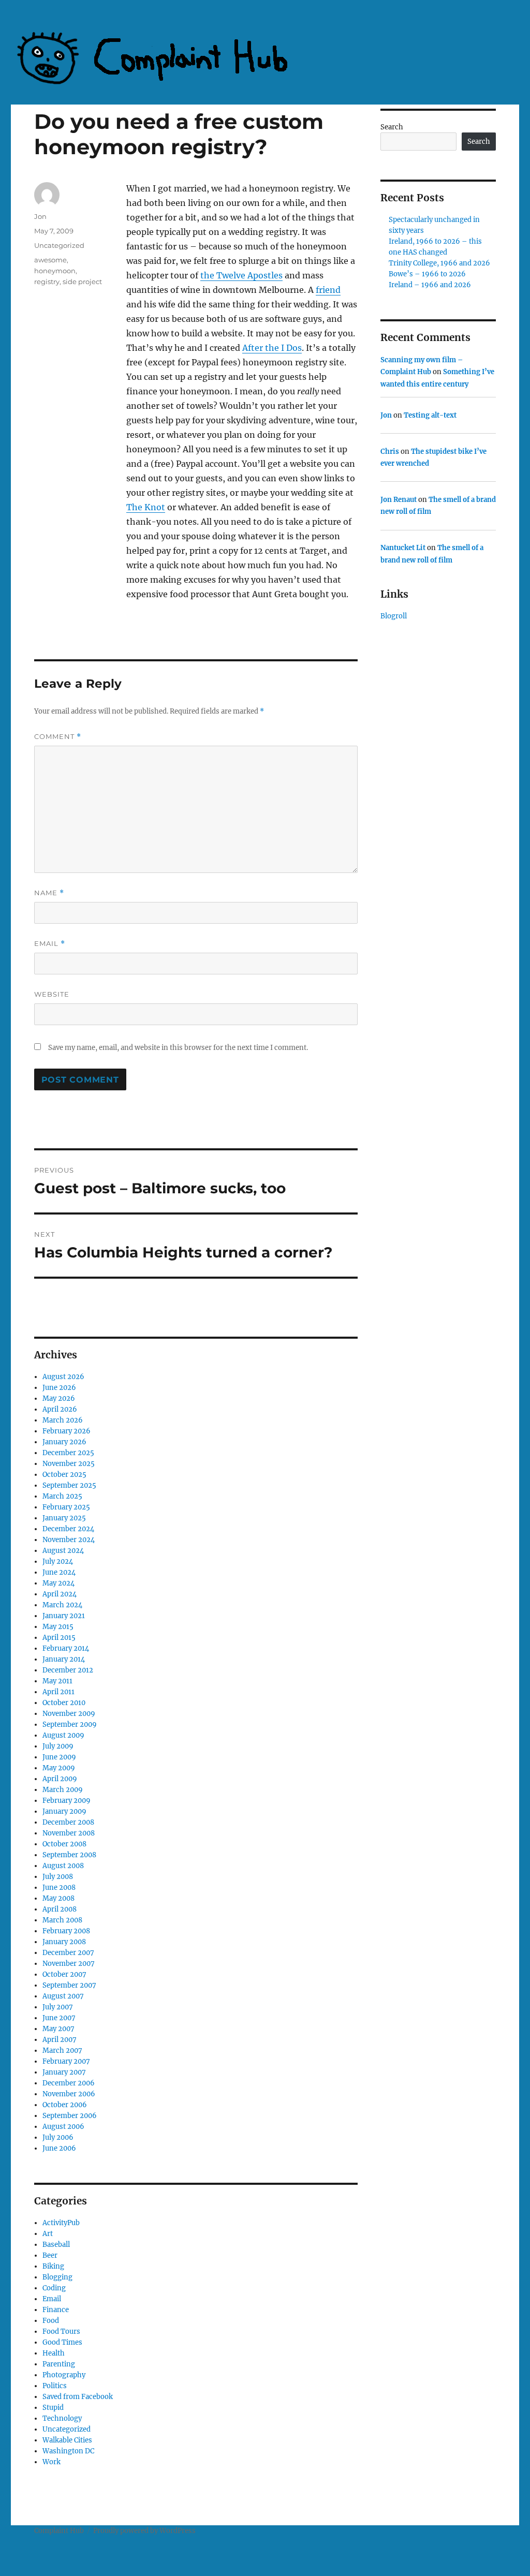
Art (48, 2234)
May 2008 (58, 1898)
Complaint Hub (59, 2531)
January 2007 (64, 2072)
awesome (50, 260)
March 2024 (62, 1605)
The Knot (146, 507)
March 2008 (62, 1920)
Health (54, 2353)
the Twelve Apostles (241, 275)
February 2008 (66, 1931)
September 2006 (70, 2116)
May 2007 (58, 2029)
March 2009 (63, 1790)
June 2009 (59, 1757)
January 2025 (64, 1518)
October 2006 (65, 2105)
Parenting (59, 2364)
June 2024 (59, 1572)
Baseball (56, 2245)
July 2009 (58, 1746)
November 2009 (69, 1714)
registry (47, 282)
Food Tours (61, 2331)
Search (392, 127)
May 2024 (58, 1583)
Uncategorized (59, 245)
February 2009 (67, 1801)
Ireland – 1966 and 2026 (430, 285)
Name (49, 893)
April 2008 (60, 1909)
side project (82, 282)
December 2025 (68, 1453)
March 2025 (62, 1496)
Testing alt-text (430, 415)
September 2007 (69, 1985)
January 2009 (64, 1811)
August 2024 (63, 1551)
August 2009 (63, 1735)
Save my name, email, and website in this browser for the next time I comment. (178, 1048)
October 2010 (64, 1703)
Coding (54, 2288)
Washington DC (68, 2451)
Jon (40, 216)
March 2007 (62, 2051)
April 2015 (59, 1638)
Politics (55, 2386)
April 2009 (60, 1779)
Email (50, 944)
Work (51, 2462)
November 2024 (69, 1540)
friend (328, 290)
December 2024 (68, 1529)
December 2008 (68, 1822)
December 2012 (68, 1670)
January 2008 (64, 1942)
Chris (390, 451)
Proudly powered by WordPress (144, 2531)
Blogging (57, 2277)
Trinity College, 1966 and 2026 (439, 263)
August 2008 (63, 1866)
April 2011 (58, 1692)
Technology (62, 2418)
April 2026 (60, 1409)
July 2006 (58, 2137)
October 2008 (64, 1844)
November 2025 (69, 1464)
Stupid (53, 2408)
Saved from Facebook (78, 2397)
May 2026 (59, 1398)
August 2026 (63, 1377)
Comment (58, 737)
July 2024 (58, 1561)
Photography (64, 2375)
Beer (50, 2255)
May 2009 (59, 1768)
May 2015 (58, 1627)
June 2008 (59, 1887)
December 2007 (68, 1953)
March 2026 (63, 1420)
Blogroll (394, 616)
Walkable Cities (67, 2440)
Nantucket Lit (403, 548)
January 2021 (64, 1616)
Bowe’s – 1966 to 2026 (427, 274)
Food (51, 2321)
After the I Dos (272, 348)
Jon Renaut (399, 500)
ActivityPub (61, 2223)
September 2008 (69, 1855)
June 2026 (59, 1388)
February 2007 (66, 2061)
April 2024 (60, 1594)
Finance (56, 2310)
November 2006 (69, 2094)
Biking (53, 2266)
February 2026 (67, 1431)
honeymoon (55, 271)
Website (52, 994)
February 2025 (66, 1507)
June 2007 (59, 2018)
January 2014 (64, 1659)
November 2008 (69, 1833)
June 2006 (59, 2148)
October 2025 (64, 1475)
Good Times (62, 2342)
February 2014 (66, 1648)
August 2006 (63, 2127)
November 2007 (69, 1964)
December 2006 (69, 2083)
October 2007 (64, 1974)
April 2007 (60, 2040)
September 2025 (69, 1485)
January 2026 (64, 1442)
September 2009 (70, 1724)
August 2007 (63, 1996)
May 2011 (57, 1681)
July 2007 (58, 2007)
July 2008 (58, 1877)
